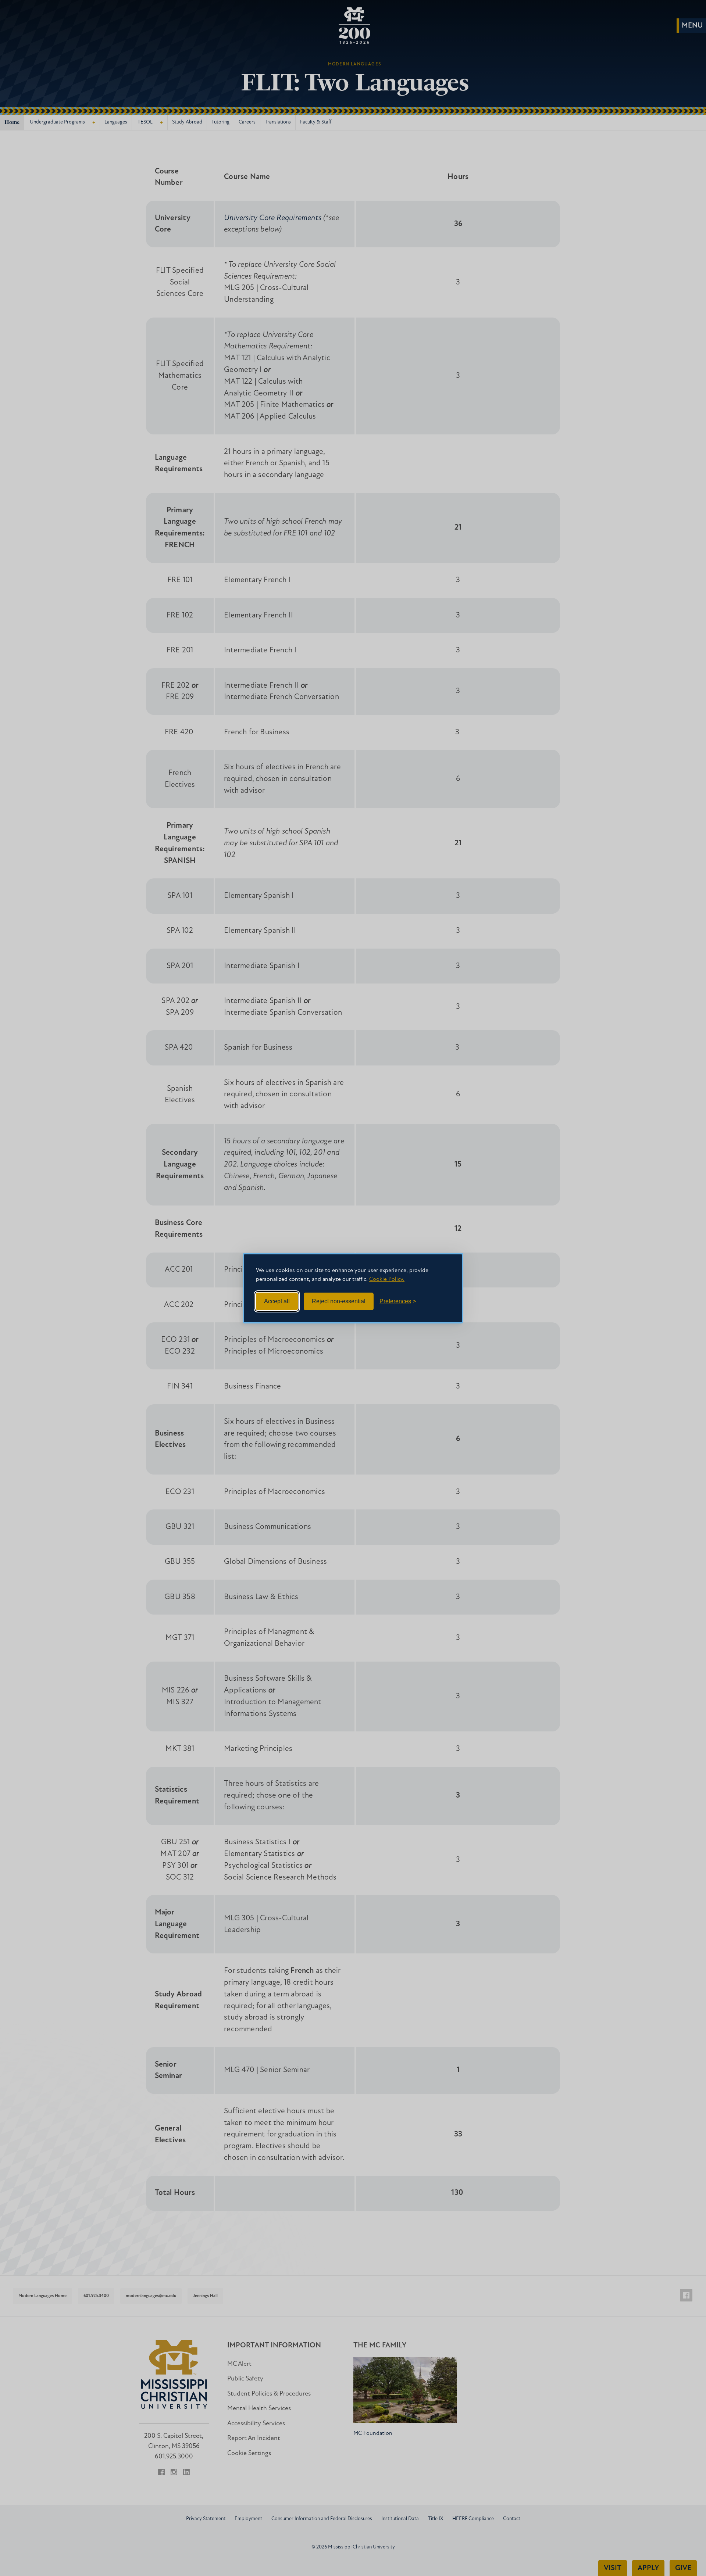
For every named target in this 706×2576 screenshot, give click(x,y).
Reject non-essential (339, 1301)
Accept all (277, 1301)
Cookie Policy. (387, 1279)
